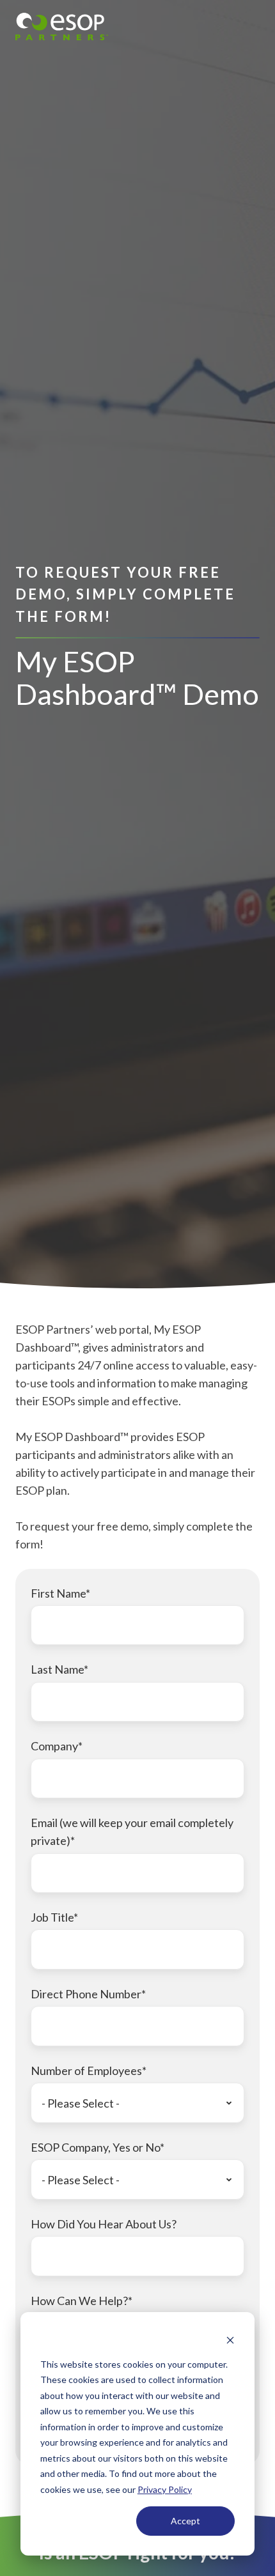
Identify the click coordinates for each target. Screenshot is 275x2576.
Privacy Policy (165, 2489)
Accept (185, 2521)
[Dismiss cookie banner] (230, 2340)
